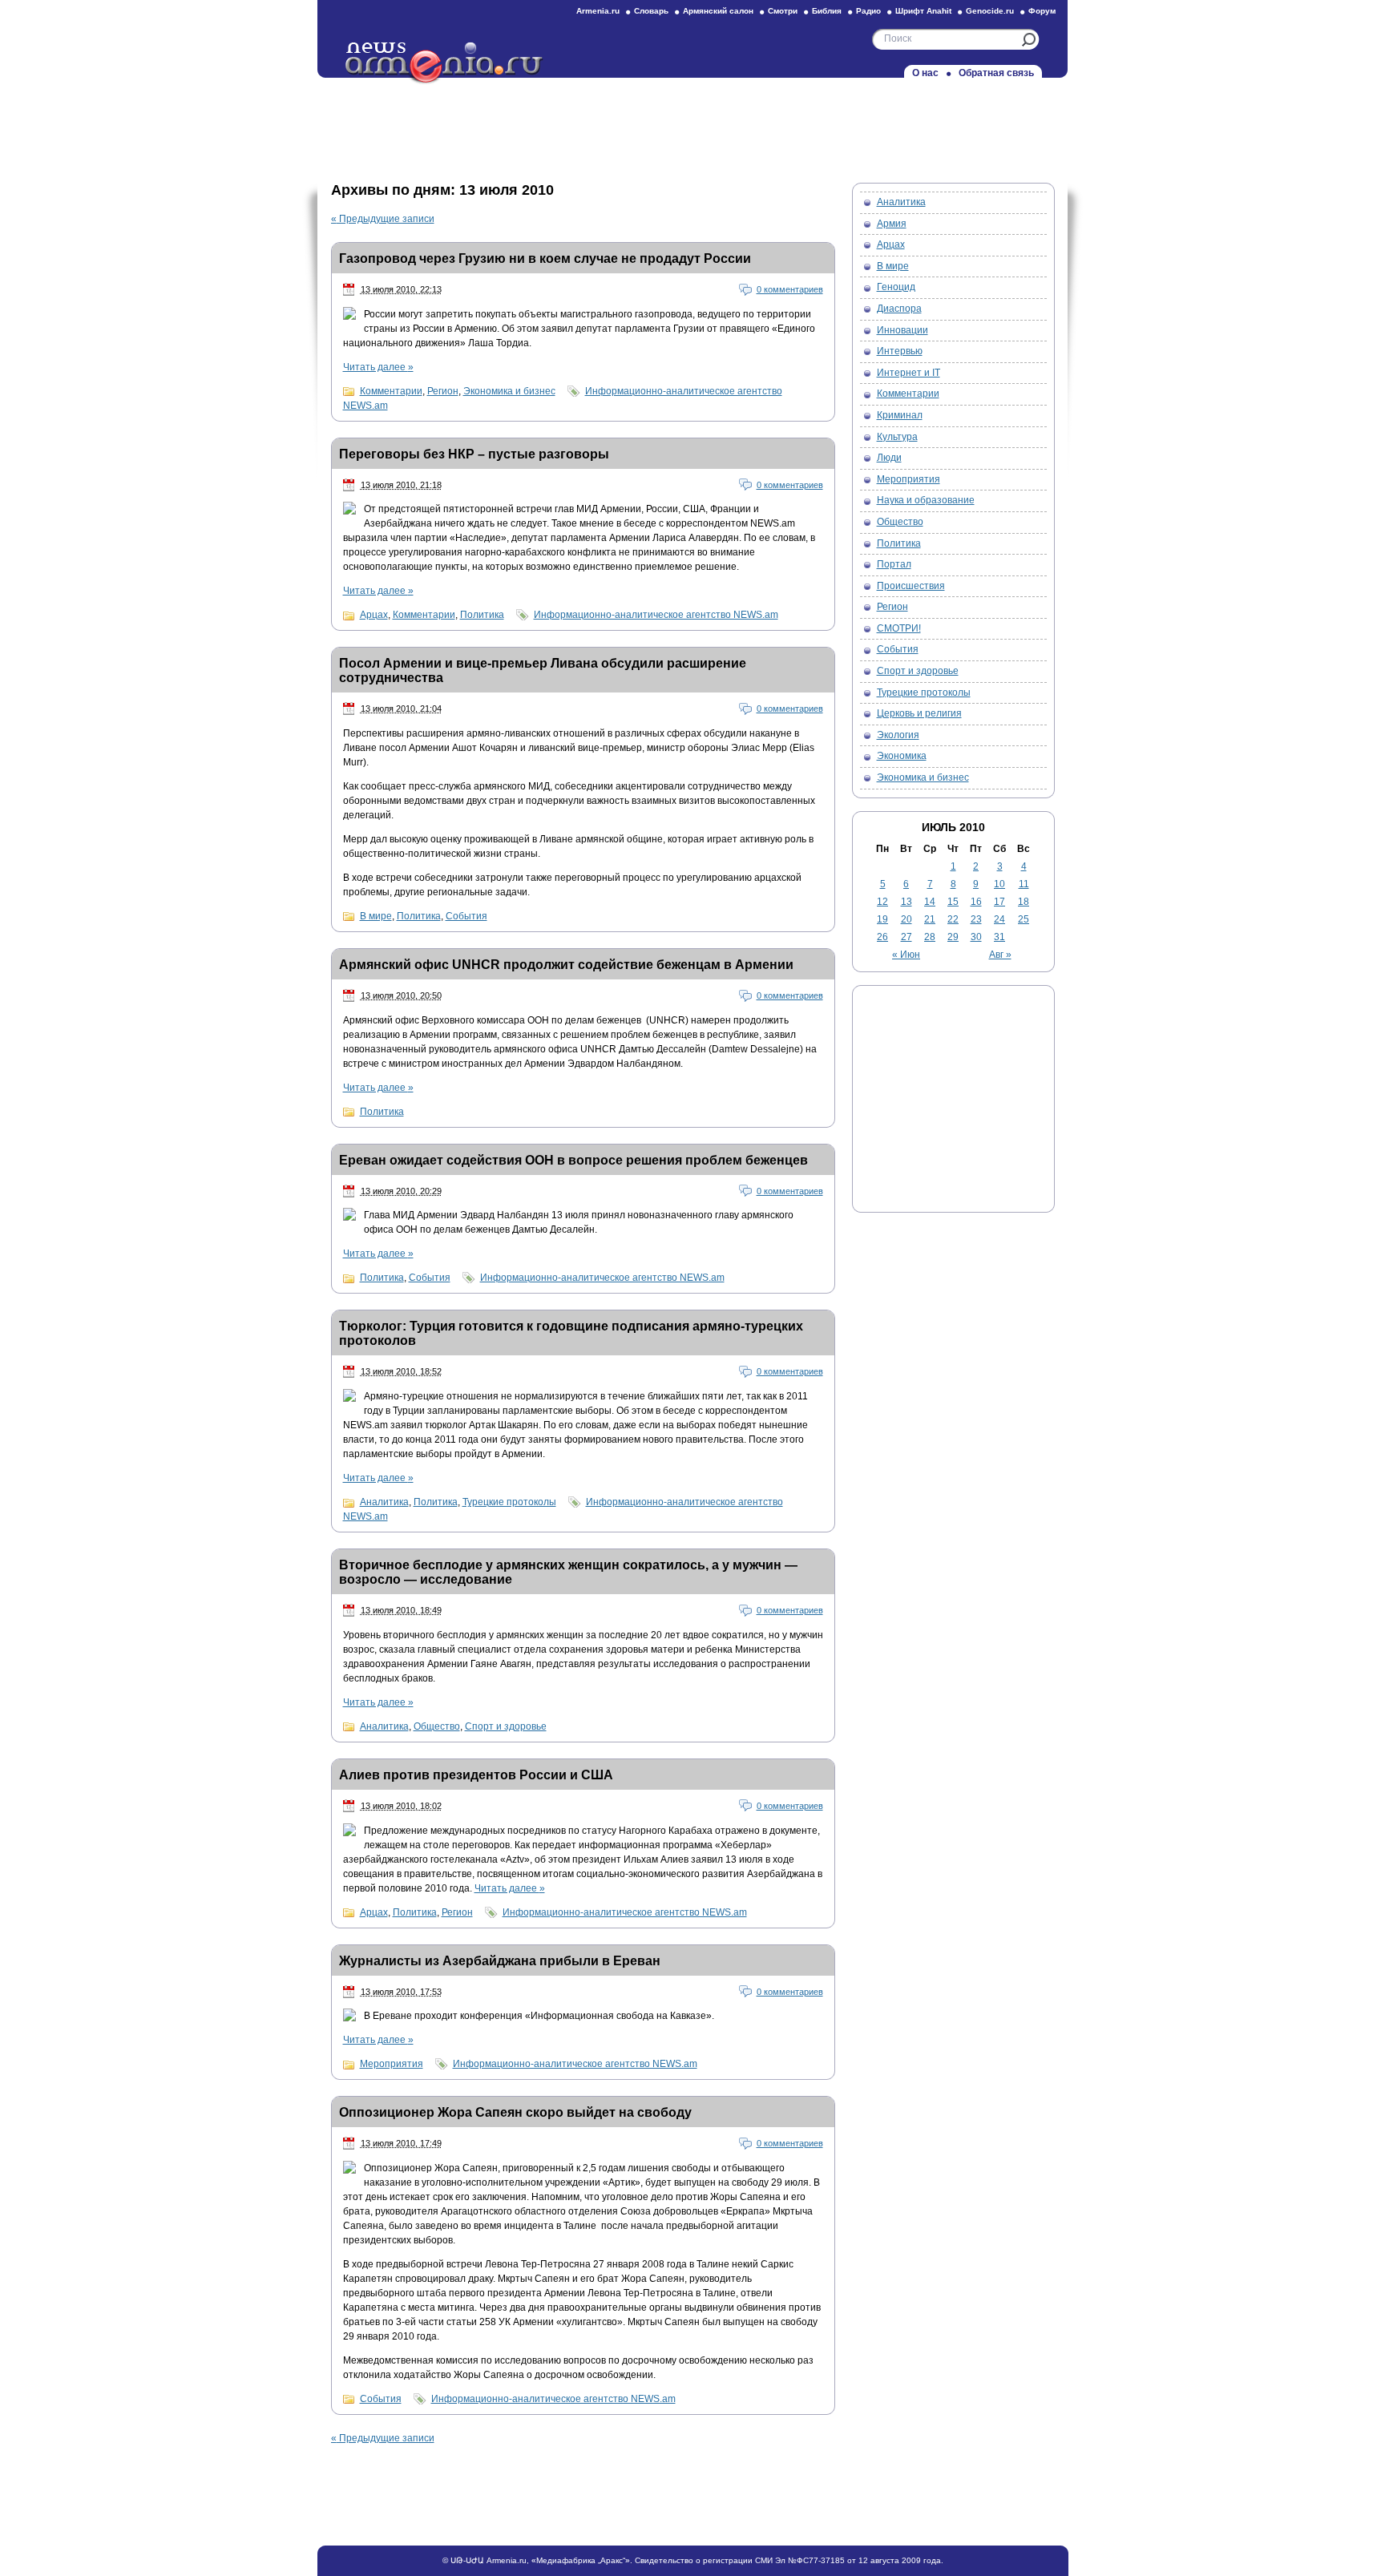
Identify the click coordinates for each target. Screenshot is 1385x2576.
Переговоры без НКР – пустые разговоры (474, 454)
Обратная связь (996, 73)
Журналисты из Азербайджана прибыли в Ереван (500, 1961)
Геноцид (896, 287)
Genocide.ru (990, 11)
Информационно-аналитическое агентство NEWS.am (656, 615)
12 (882, 902)
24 (999, 919)
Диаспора (899, 309)
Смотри (783, 11)
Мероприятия (392, 2064)
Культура (897, 437)
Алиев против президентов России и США (476, 1775)
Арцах (374, 615)
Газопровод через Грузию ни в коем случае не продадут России (545, 258)
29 (953, 937)
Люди (889, 458)
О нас (925, 73)
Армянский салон (718, 11)
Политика (482, 615)
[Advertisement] (692, 126)
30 (976, 937)
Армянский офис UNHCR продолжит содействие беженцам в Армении (566, 965)
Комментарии (391, 391)
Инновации (902, 330)
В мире (376, 916)
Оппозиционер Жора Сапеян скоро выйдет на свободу (515, 2112)
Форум (1042, 11)
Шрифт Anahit (923, 11)
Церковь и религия (919, 713)
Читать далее (378, 367)
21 (930, 919)
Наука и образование (926, 500)
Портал (894, 564)
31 (999, 937)
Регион (443, 391)
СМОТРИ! (899, 628)
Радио (868, 11)
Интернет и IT (909, 373)
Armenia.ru (598, 11)
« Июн (906, 955)
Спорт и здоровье (506, 1726)
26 (882, 937)
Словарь (651, 11)
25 (1024, 919)
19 (882, 919)
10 (999, 884)
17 (999, 902)
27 (907, 937)
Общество (437, 1726)
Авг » (1000, 955)
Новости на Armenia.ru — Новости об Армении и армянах (445, 63)
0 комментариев (790, 289)
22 (953, 919)
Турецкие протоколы (509, 1502)
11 (1024, 884)
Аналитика (384, 1502)
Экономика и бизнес (509, 391)
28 (930, 937)
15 (953, 902)
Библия (827, 11)
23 (976, 919)
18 (1024, 902)
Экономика (902, 756)
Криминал (900, 415)
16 (976, 902)
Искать (1029, 40)
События (466, 916)
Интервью (900, 351)
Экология (898, 735)
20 (907, 919)
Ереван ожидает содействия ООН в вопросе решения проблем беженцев (573, 1160)
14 (930, 902)
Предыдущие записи (383, 219)
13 (907, 902)
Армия (892, 224)
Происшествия (911, 586)
